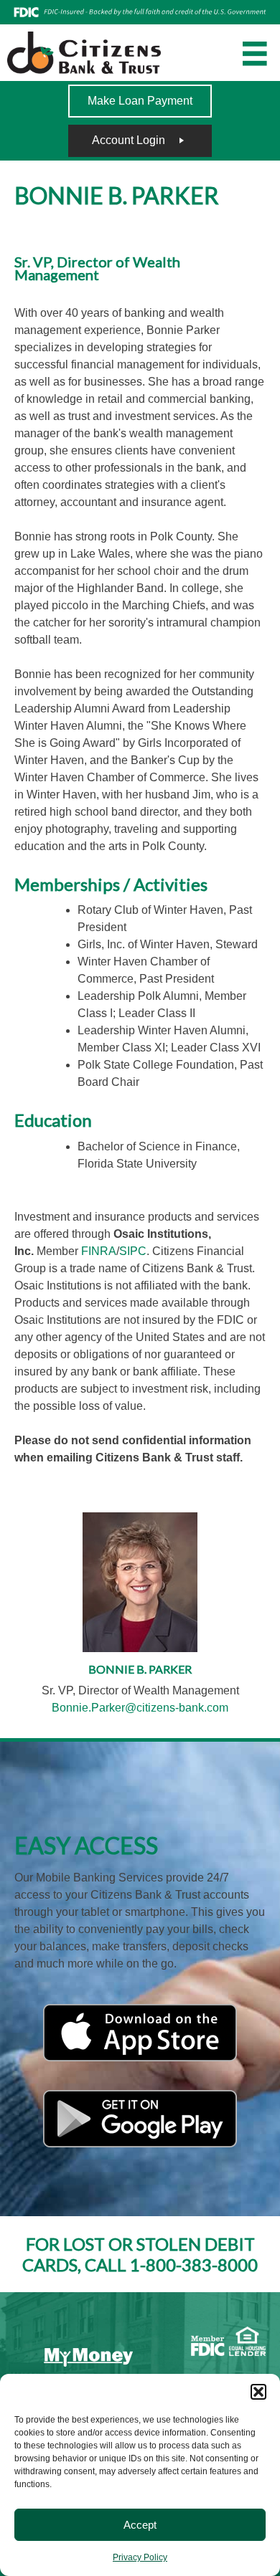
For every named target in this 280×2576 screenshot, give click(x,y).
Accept (140, 2525)
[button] (258, 2392)
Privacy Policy (140, 2557)
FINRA (99, 1251)
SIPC (133, 1251)
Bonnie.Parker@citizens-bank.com (140, 1708)
